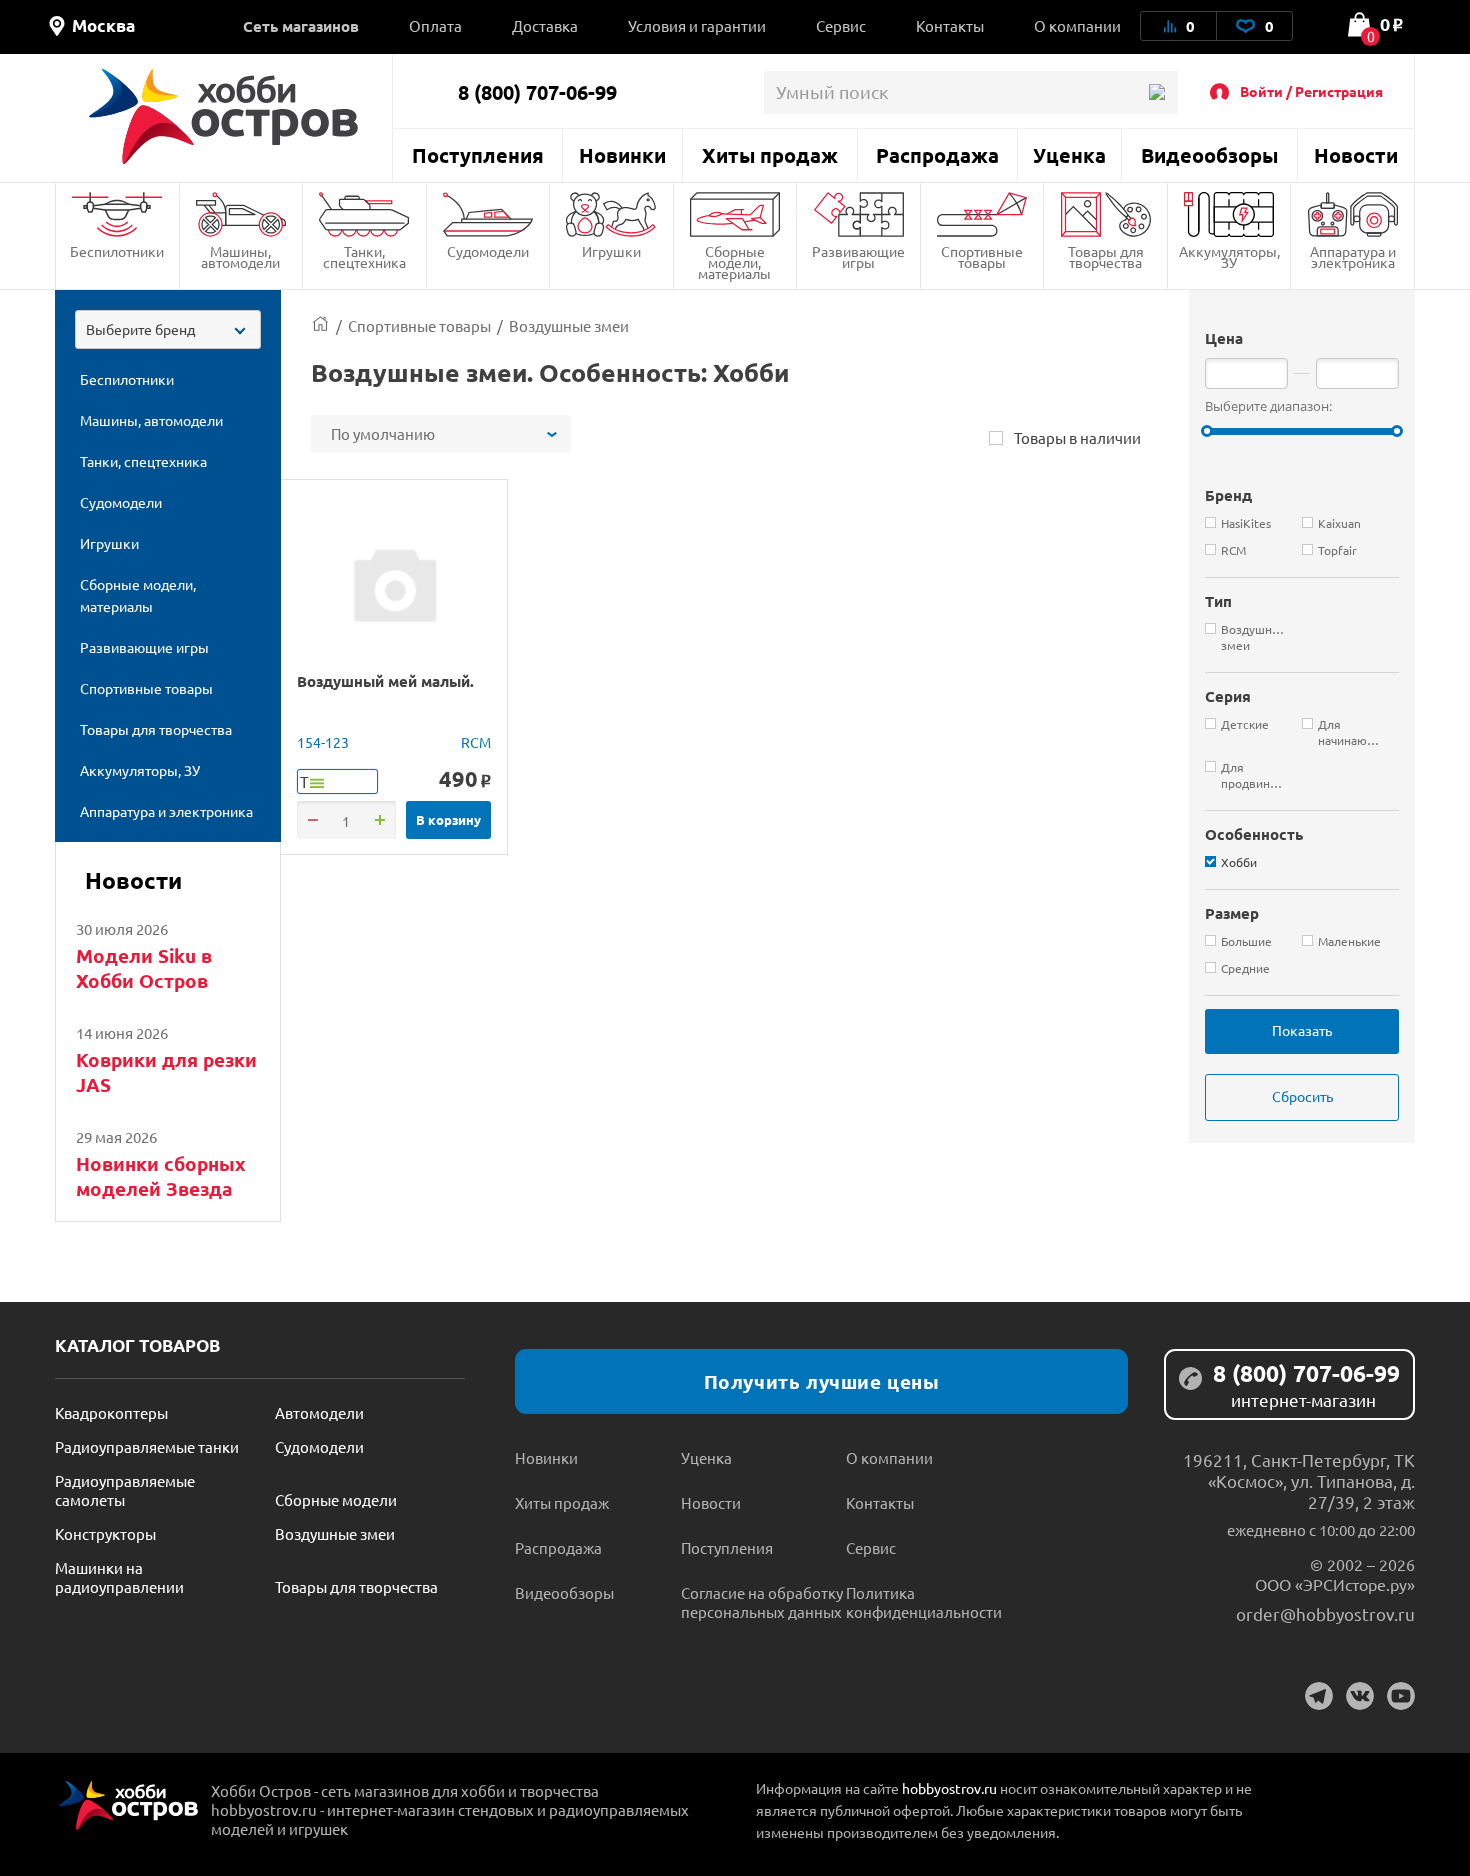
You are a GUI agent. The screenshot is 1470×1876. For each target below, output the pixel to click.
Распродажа (937, 155)
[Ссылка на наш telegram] (1319, 1696)
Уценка (1069, 155)
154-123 (323, 742)
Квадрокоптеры (111, 1412)
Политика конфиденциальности (924, 1602)
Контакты (950, 25)
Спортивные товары (982, 256)
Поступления (478, 155)
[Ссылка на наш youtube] (1401, 1696)
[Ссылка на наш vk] (1360, 1696)
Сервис (841, 25)
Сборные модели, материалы (734, 262)
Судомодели (488, 251)
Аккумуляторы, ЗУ (1229, 256)
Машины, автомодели (240, 256)
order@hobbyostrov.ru (1325, 1613)
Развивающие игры (858, 256)
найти (1156, 92)
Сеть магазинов (301, 26)
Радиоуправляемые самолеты (125, 1490)
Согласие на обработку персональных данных (762, 1602)
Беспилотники (117, 251)
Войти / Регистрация (1311, 91)
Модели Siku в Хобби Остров (144, 968)
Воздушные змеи (335, 1533)
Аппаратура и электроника (1353, 256)
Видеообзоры (1209, 155)
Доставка (545, 25)
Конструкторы (105, 1533)
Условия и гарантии (697, 25)
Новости (1356, 155)
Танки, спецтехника (364, 256)
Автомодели (319, 1412)
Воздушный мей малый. (385, 681)
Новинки (622, 155)
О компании (1077, 25)
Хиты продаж (770, 155)
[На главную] (223, 116)
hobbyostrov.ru (949, 1788)
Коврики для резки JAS (166, 1072)
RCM (476, 742)
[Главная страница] (320, 325)
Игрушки (611, 251)
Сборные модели (336, 1499)
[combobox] (168, 329)
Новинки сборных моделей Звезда (161, 1176)
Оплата (435, 25)
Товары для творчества (1106, 256)
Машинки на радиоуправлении (119, 1577)
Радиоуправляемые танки (147, 1446)
